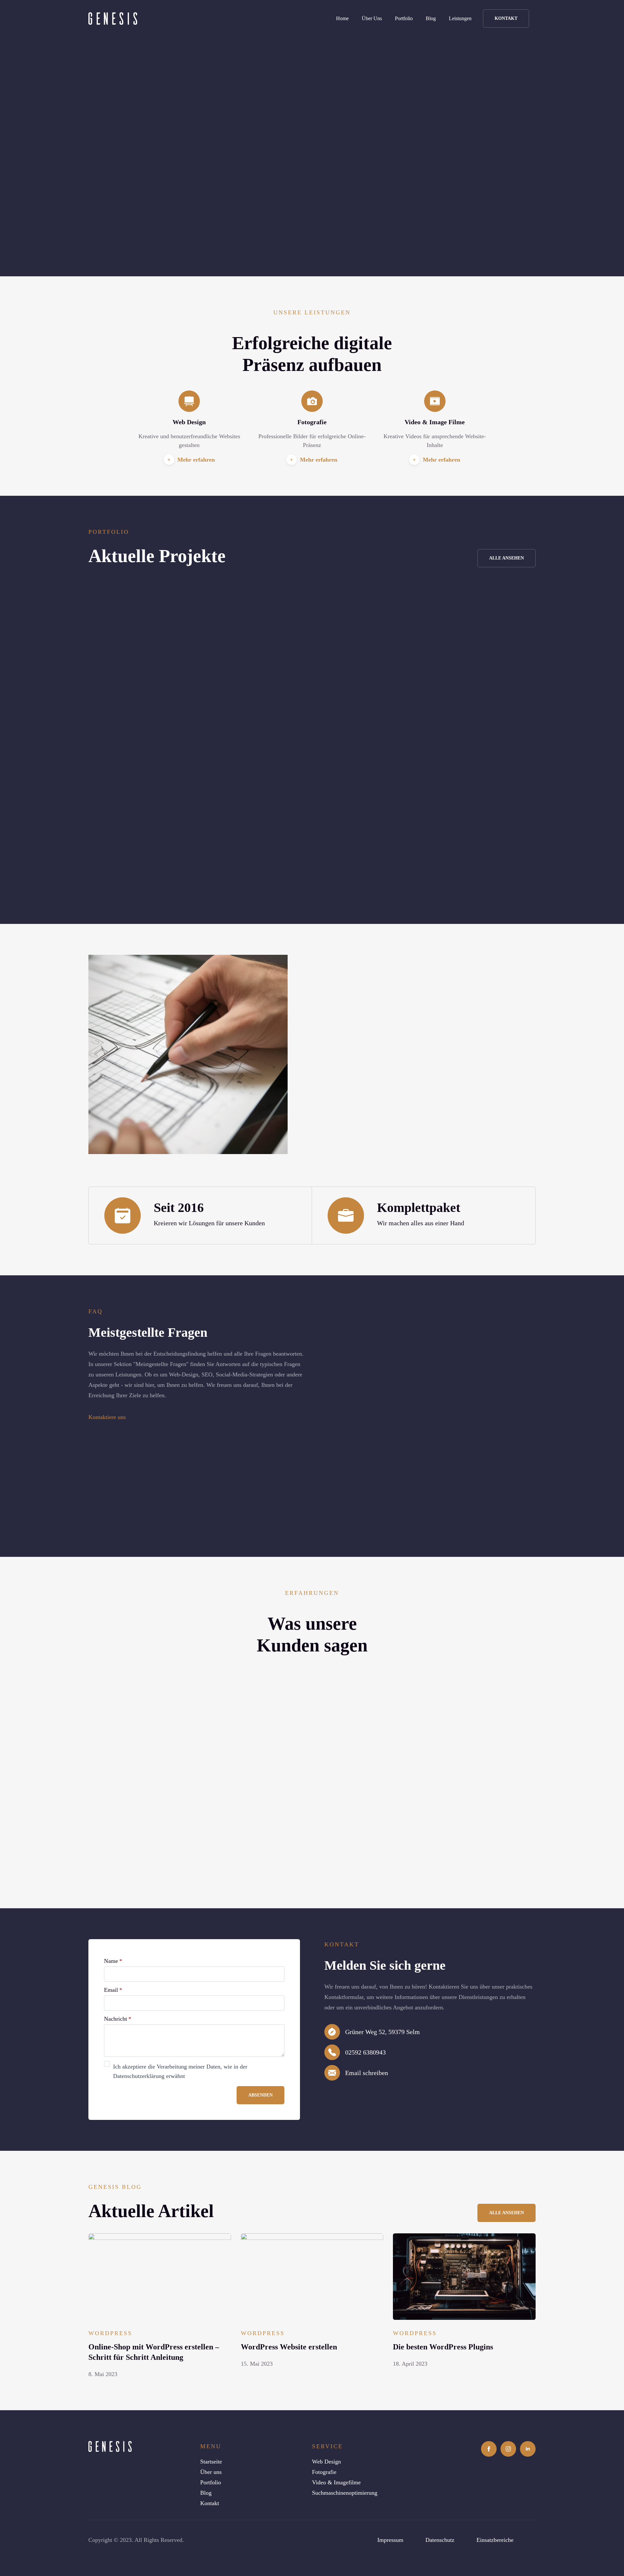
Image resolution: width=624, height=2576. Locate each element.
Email (113, 1990)
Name (113, 1961)
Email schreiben (367, 2073)
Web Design (326, 2462)
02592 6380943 (365, 2052)
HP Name (95, 1945)
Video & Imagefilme (336, 2482)
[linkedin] (528, 2449)
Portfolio (404, 18)
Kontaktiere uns (107, 1417)
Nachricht (118, 2019)
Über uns (211, 2472)
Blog (431, 18)
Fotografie (324, 2472)
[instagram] (508, 2449)
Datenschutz (440, 2540)
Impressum (390, 2540)
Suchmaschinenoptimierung (345, 2493)
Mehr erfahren (196, 460)
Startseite (211, 2462)
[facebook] (489, 2449)
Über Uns (372, 18)
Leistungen (460, 18)
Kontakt (210, 2503)
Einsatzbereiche (495, 2540)
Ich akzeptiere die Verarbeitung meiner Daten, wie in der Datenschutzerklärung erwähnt (180, 2071)
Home (342, 18)
